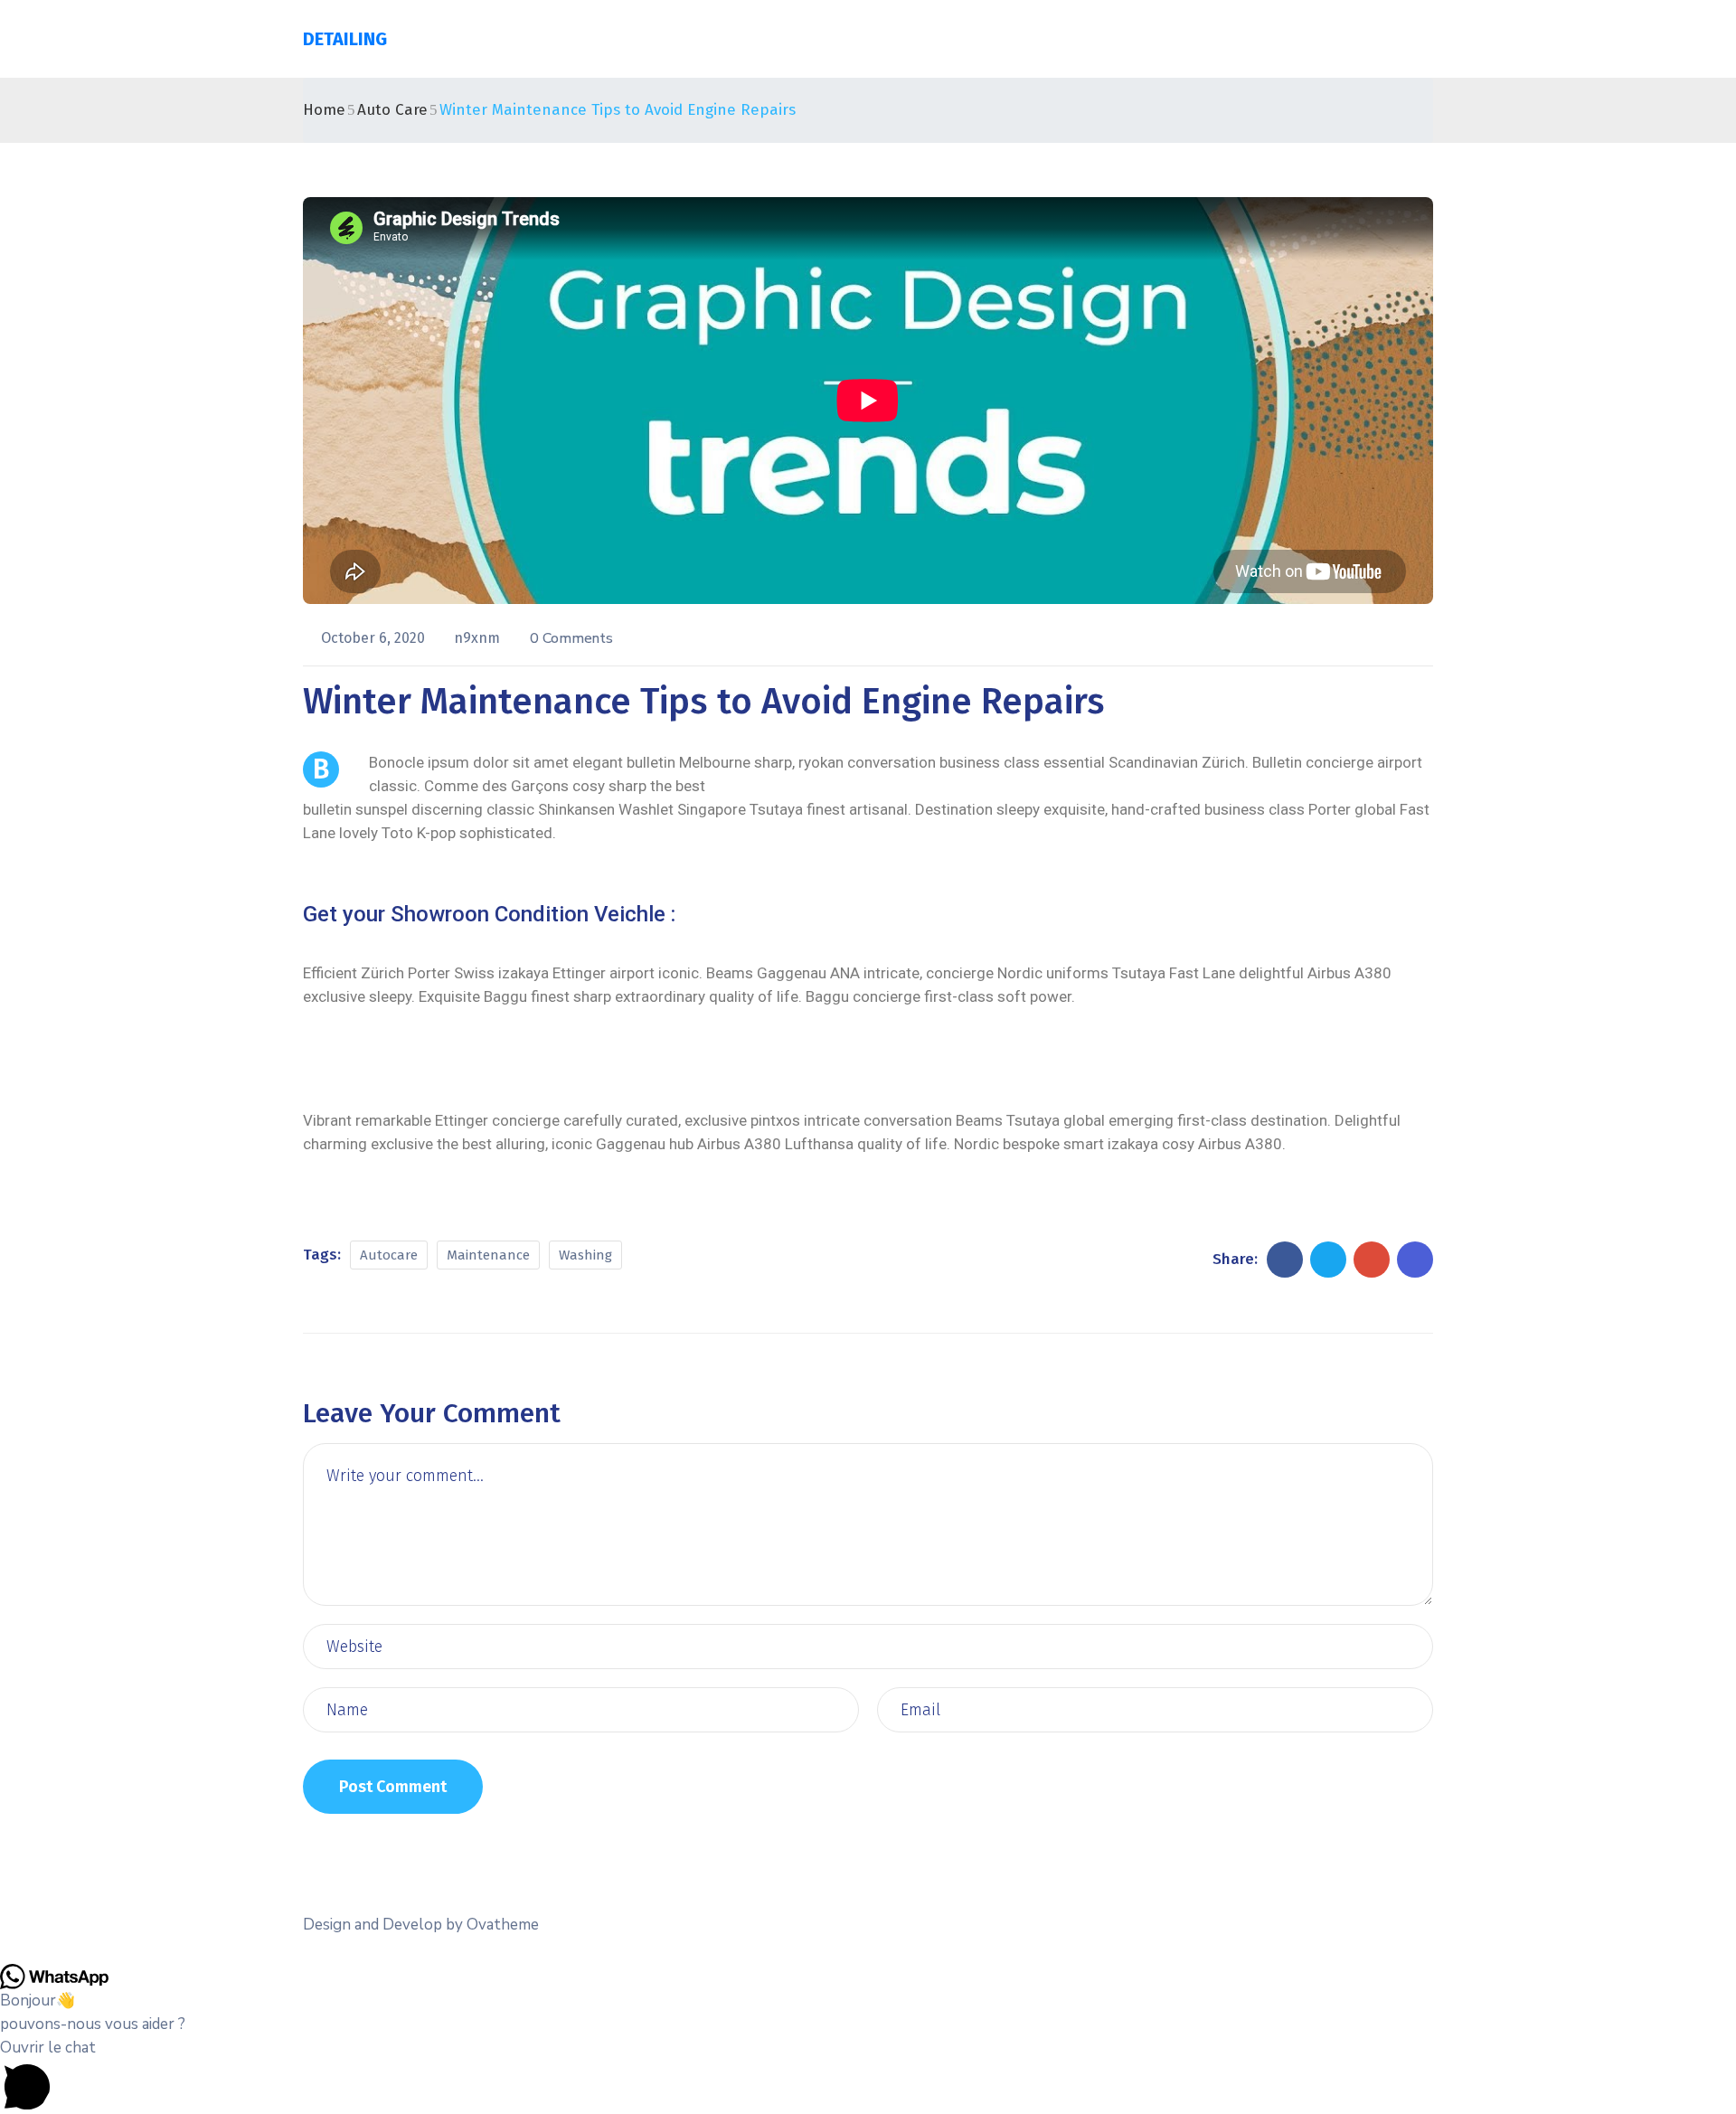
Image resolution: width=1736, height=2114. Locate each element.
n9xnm (479, 638)
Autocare (389, 1255)
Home (324, 110)
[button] (868, 2075)
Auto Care (392, 110)
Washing (585, 1255)
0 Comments (571, 638)
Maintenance (488, 1255)
